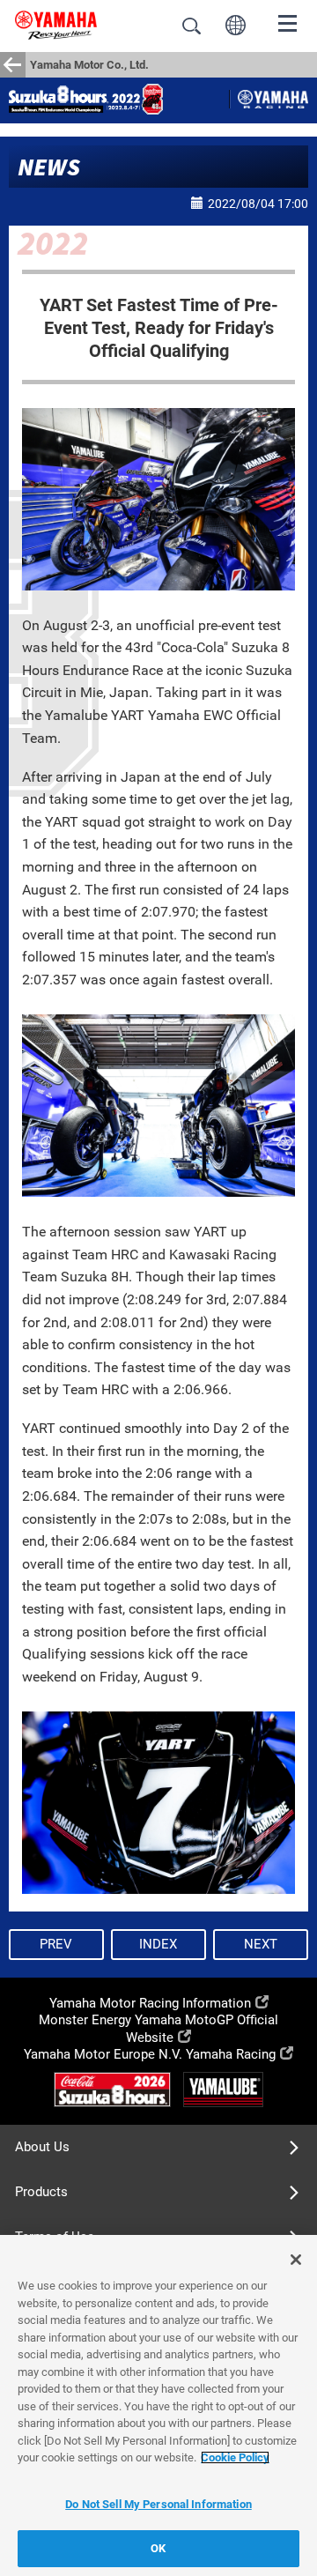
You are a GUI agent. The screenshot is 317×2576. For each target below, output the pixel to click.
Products (41, 2192)
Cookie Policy (235, 2457)
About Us (42, 2147)
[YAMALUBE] (223, 2089)
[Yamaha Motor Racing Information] (273, 100)
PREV (56, 1944)
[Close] (296, 2260)
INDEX (158, 1944)
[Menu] (288, 22)
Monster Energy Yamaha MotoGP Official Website (158, 2028)
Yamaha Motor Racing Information (150, 2003)
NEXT (261, 1944)
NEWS (49, 167)
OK (158, 2548)
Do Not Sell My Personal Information (158, 2504)
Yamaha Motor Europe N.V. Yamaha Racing (150, 2054)
